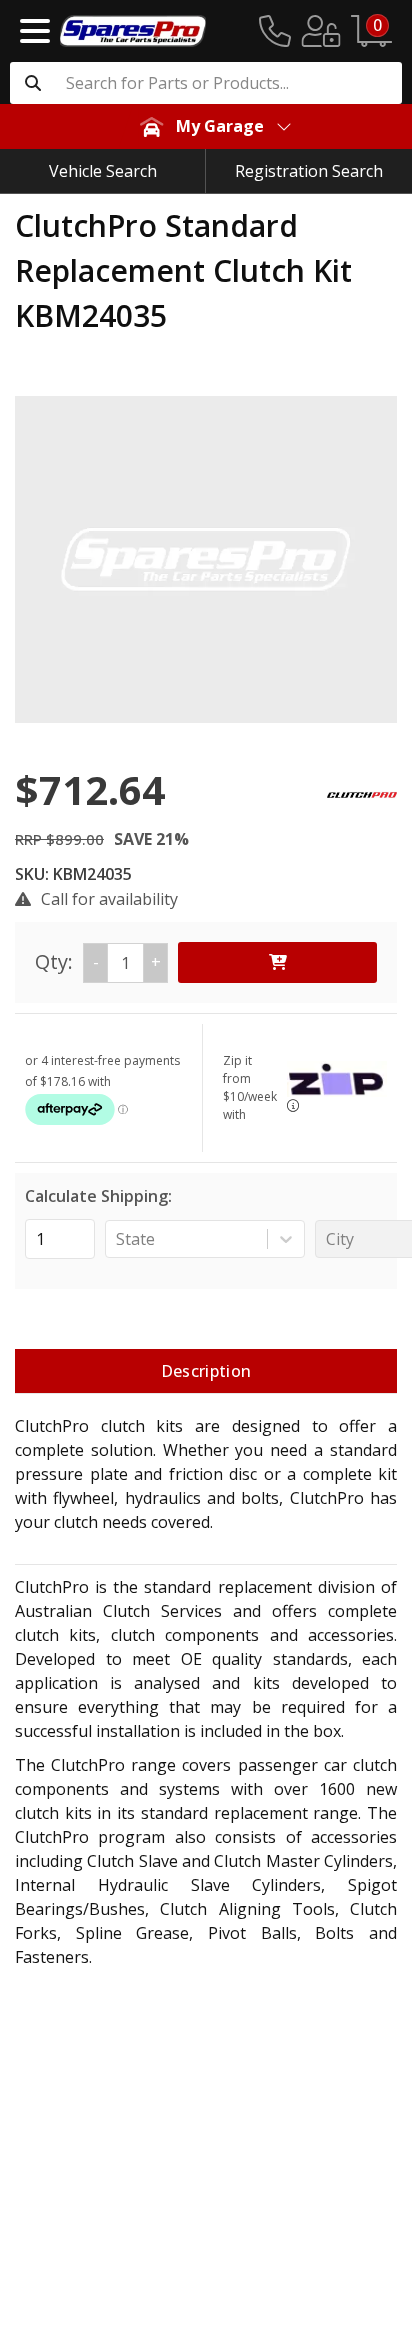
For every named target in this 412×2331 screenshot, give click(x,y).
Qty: (98, 961)
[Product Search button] (33, 83)
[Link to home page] (133, 31)
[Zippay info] (293, 1105)
